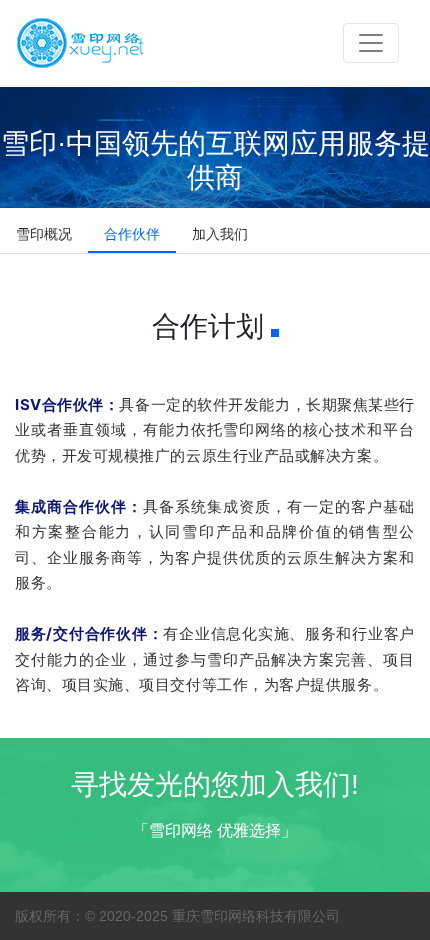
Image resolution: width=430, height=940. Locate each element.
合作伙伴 (132, 234)
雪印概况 (44, 234)
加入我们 (220, 234)
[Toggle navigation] (371, 43)
